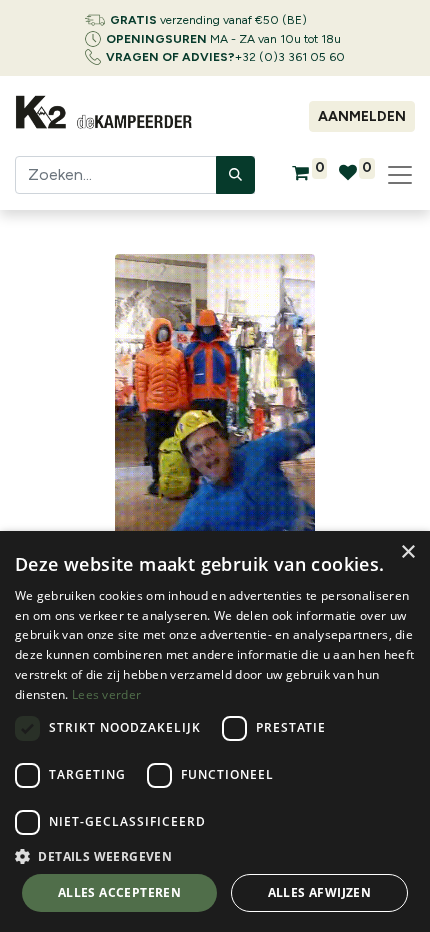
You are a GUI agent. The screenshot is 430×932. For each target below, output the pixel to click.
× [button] (407, 552)
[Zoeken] (235, 175)
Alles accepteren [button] (119, 892)
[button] (215, 856)
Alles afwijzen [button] (320, 892)
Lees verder (106, 694)
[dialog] (215, 731)
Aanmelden (362, 116)
